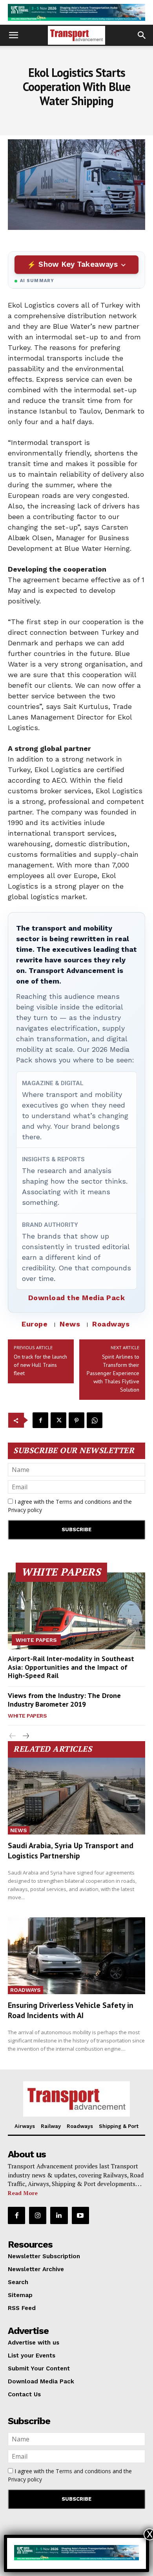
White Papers (36, 1640)
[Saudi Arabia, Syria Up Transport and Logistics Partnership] (76, 1796)
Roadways (111, 1324)
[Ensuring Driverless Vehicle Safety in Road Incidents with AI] (76, 1956)
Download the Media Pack (77, 1298)
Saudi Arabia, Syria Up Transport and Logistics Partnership (71, 1851)
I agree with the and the (70, 1506)
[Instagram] (38, 2215)
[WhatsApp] (95, 1420)
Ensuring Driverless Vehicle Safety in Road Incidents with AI (71, 2010)
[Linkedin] (59, 2215)
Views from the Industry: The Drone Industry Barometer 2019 (64, 1700)
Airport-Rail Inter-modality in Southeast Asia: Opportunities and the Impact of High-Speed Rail (71, 1667)
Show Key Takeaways (78, 264)
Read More (23, 2193)
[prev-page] (13, 1736)
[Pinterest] (76, 1420)
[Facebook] (40, 1420)
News (70, 1324)
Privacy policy (25, 1510)
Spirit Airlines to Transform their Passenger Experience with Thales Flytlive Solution (113, 1373)
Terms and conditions (83, 1502)
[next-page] (25, 1736)
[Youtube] (80, 2215)
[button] (13, 35)
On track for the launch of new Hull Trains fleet (40, 1365)
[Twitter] (58, 1420)
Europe (35, 1324)
